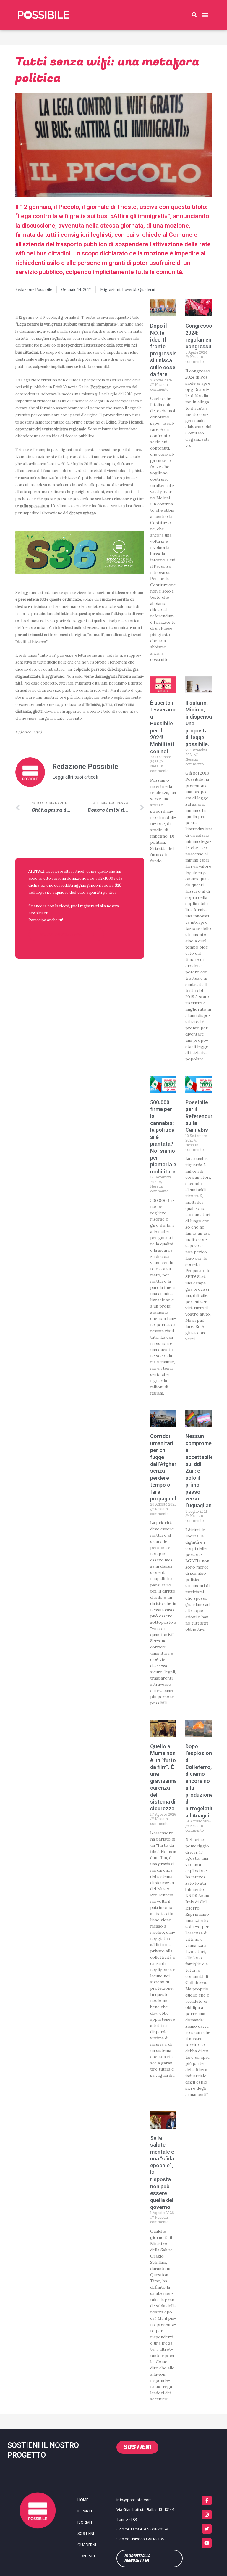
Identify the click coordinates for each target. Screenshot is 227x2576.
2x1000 (107, 878)
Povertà (129, 289)
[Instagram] (207, 2515)
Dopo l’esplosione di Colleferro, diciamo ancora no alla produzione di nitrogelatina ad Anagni (201, 1781)
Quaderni (147, 289)
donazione (76, 878)
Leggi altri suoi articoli (75, 777)
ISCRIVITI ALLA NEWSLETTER (67, 934)
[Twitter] (207, 2529)
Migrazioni (110, 289)
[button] (194, 15)
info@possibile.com (134, 2500)
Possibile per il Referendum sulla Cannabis (200, 1116)
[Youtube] (207, 2543)
